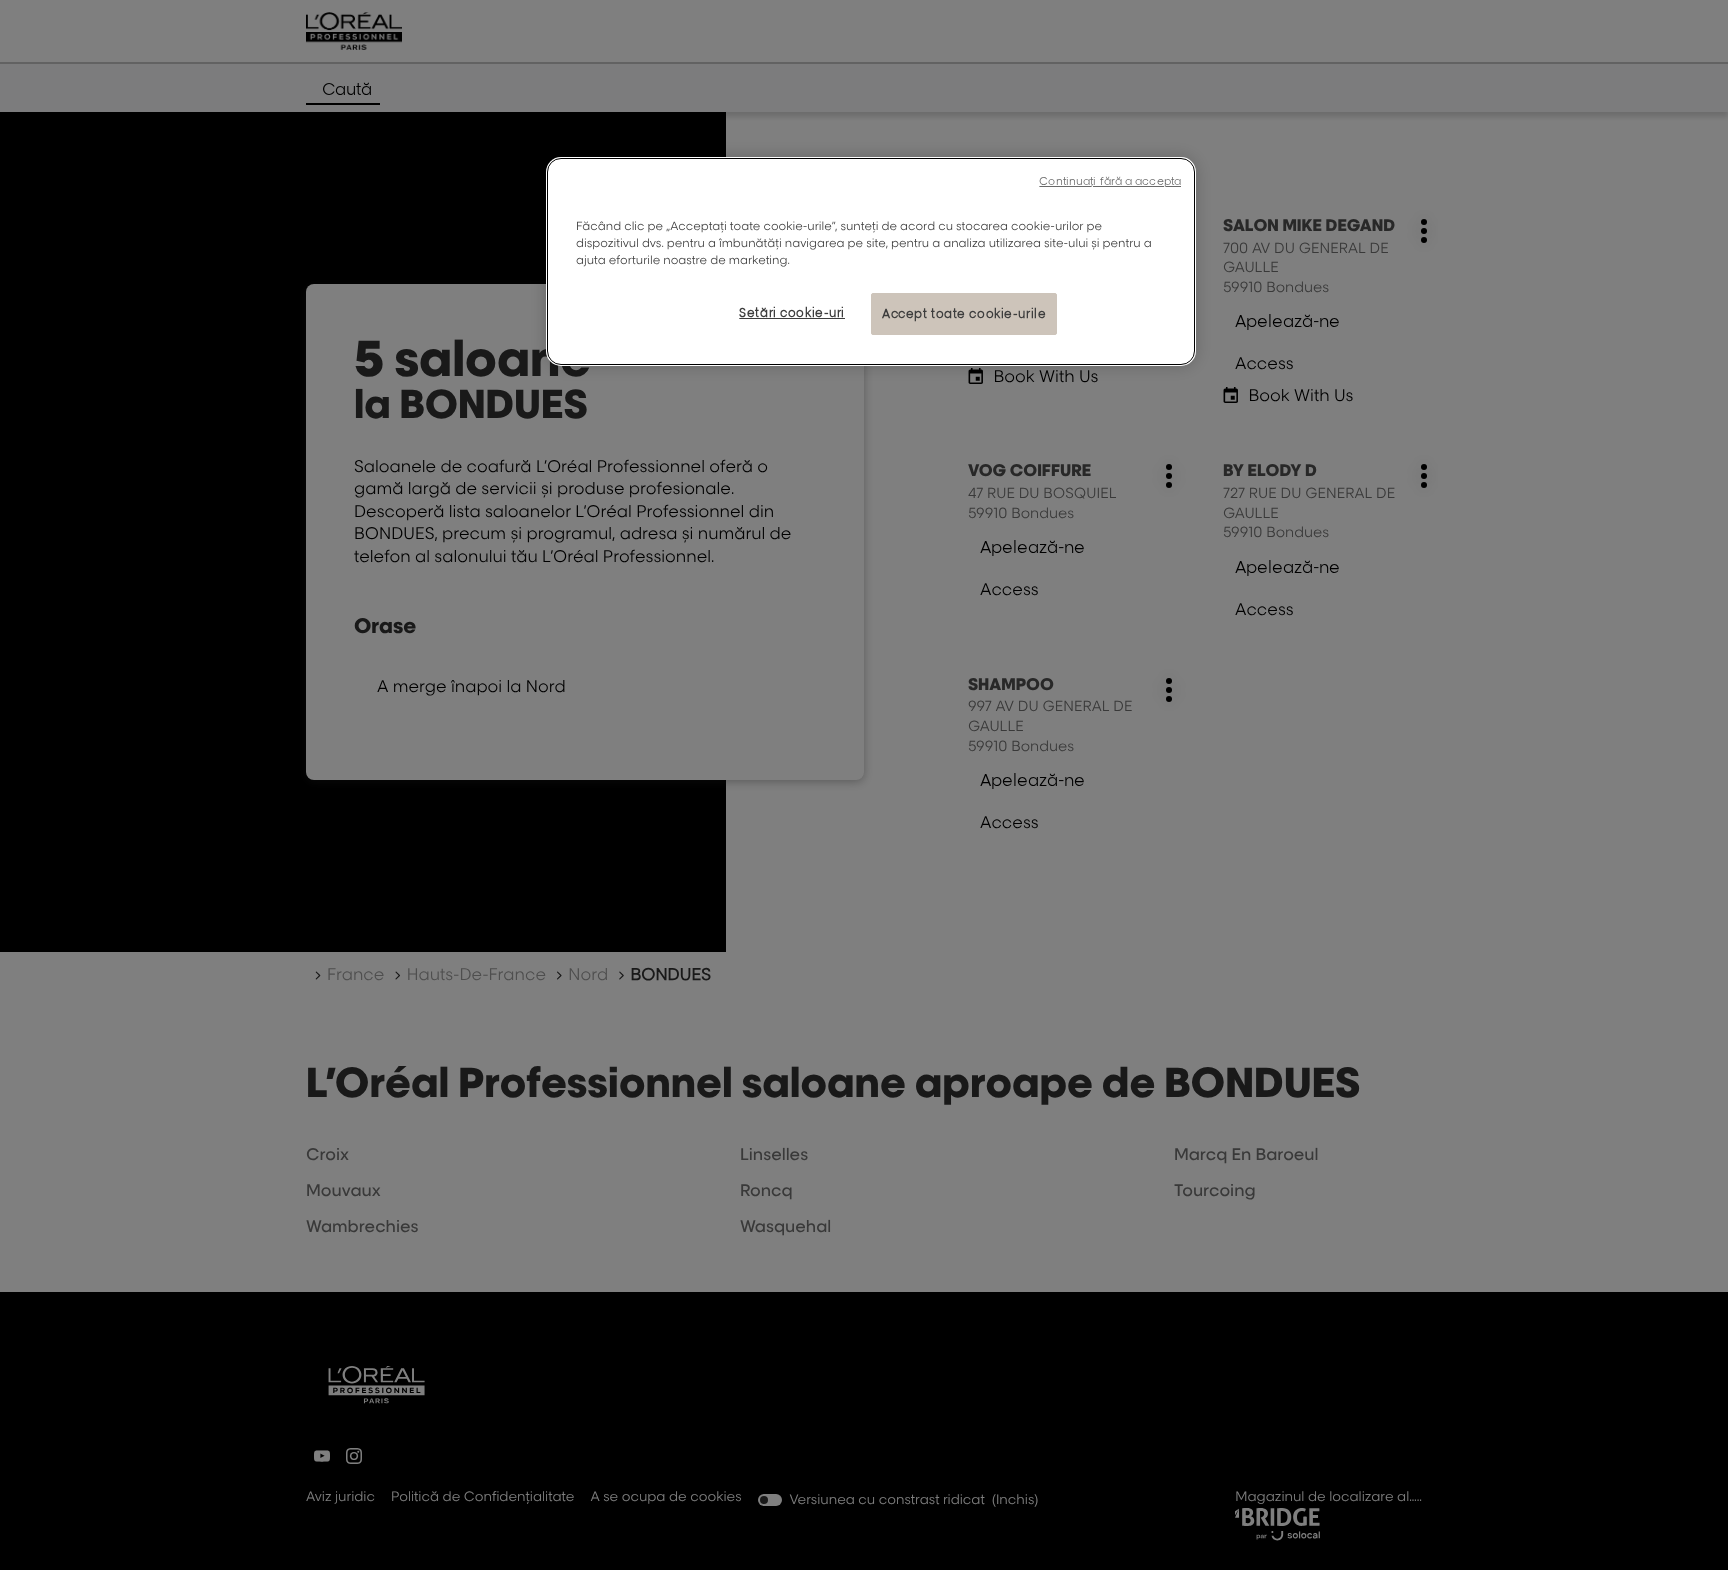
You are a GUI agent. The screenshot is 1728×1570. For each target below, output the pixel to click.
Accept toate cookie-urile (964, 313)
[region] (871, 261)
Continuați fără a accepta (1110, 181)
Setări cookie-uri (792, 312)
